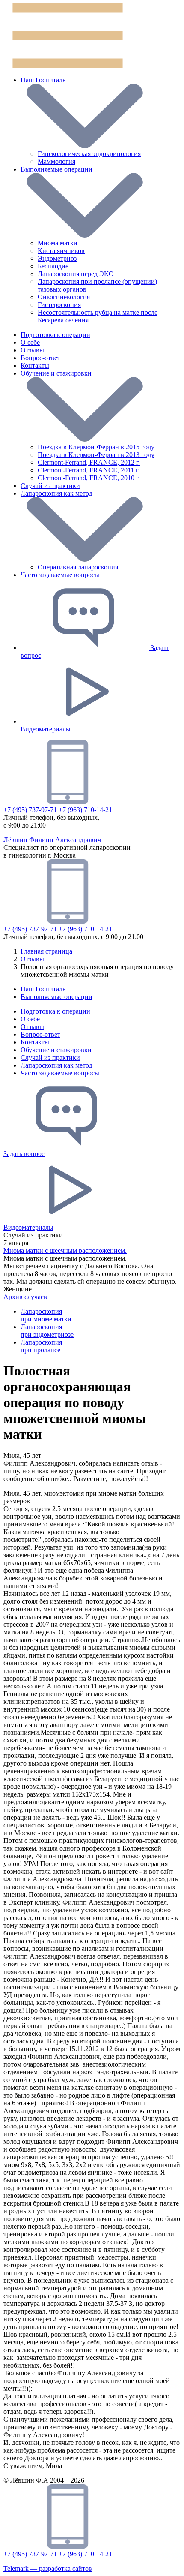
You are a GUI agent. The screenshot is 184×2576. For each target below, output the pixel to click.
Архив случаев (25, 1297)
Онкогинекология (64, 297)
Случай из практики (50, 1058)
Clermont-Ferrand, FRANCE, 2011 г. (89, 470)
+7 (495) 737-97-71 (30, 810)
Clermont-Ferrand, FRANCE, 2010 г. (89, 478)
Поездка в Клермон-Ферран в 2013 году (96, 455)
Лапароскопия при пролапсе (41, 1346)
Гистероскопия (59, 305)
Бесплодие (53, 266)
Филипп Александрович (52, 840)
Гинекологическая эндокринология (89, 154)
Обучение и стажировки (56, 1050)
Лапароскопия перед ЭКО (76, 274)
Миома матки (58, 243)
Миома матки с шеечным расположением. (65, 1250)
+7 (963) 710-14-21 (85, 810)
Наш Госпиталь (43, 80)
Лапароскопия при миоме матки (46, 1315)
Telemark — (48, 2568)
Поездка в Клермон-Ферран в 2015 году (96, 447)
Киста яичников (61, 251)
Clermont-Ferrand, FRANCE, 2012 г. (89, 462)
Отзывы (32, 1027)
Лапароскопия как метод (56, 1065)
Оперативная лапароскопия (78, 567)
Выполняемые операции (56, 169)
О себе (30, 1019)
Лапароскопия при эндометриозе (47, 1331)
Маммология (56, 161)
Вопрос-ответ (40, 1034)
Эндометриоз (57, 258)
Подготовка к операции (55, 1011)
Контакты (35, 1042)
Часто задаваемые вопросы (60, 1073)
